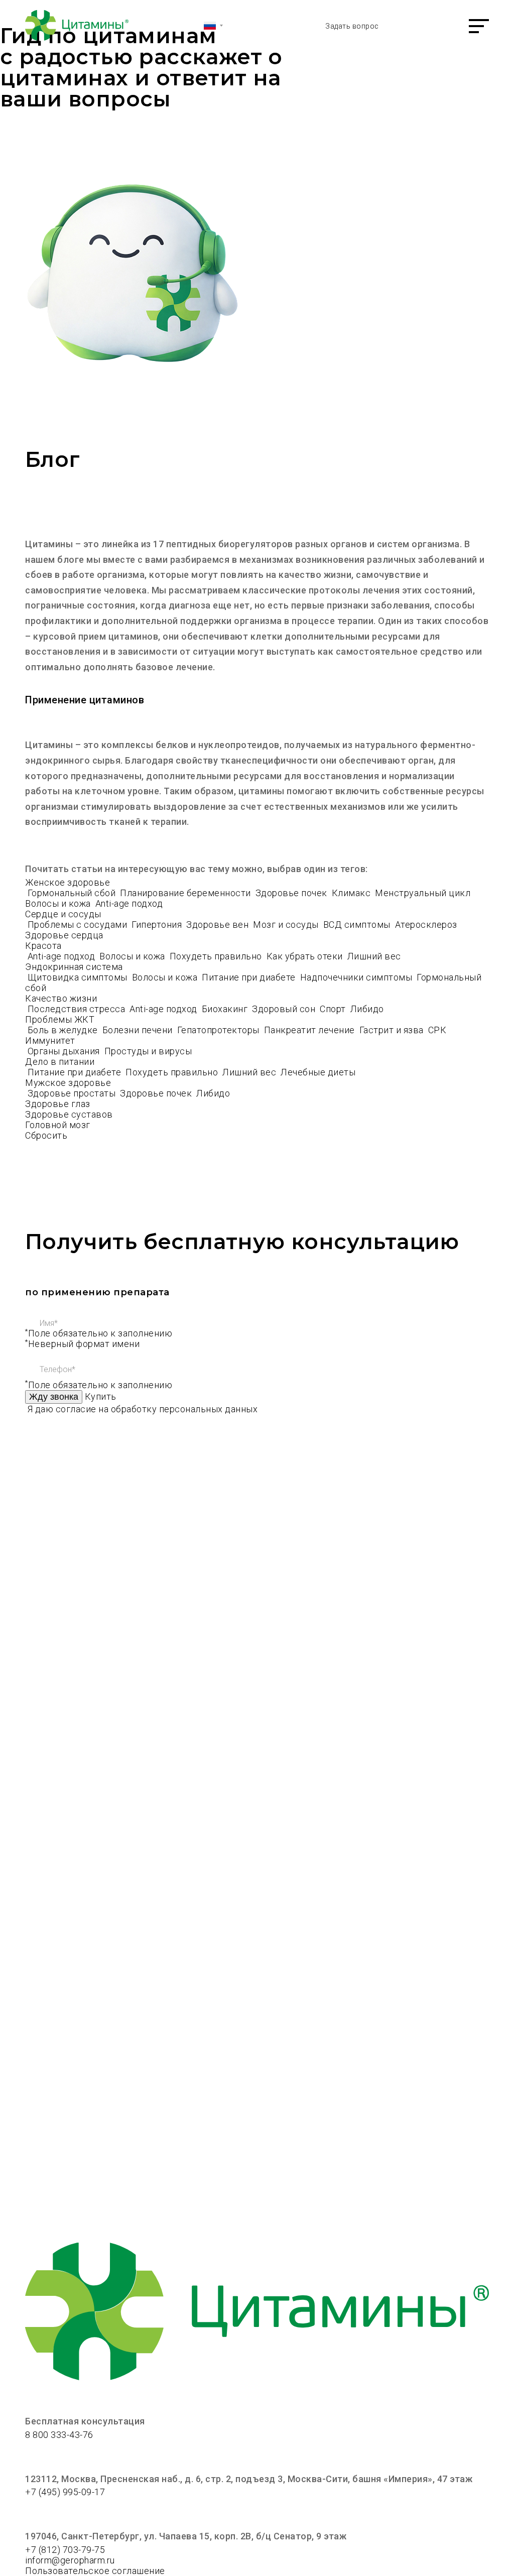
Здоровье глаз (58, 1104)
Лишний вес (374, 956)
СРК (437, 1030)
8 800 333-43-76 (59, 2435)
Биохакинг (226, 1009)
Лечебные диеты (318, 1072)
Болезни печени (139, 1030)
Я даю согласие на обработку (143, 1409)
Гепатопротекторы (220, 1030)
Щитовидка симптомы (79, 977)
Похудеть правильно (217, 956)
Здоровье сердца (64, 935)
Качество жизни (61, 998)
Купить (101, 1396)
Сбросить (46, 1135)
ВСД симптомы (358, 925)
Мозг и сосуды (287, 925)
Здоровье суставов (69, 1114)
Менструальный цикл (424, 893)
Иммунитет (50, 1040)
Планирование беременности (186, 893)
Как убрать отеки (306, 956)
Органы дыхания (65, 1051)
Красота (43, 946)
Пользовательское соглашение (95, 2571)
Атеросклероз (427, 925)
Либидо (367, 1009)
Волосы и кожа (59, 903)
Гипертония (158, 925)
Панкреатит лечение (311, 1030)
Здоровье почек (293, 893)
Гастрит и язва (393, 1030)
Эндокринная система (74, 967)
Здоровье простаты (73, 1093)
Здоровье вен (219, 925)
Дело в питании (60, 1062)
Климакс (352, 893)
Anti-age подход (129, 903)
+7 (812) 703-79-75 (65, 2550)
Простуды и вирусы (148, 1051)
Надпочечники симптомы (357, 977)
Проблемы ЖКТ (60, 1019)
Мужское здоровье (68, 1083)
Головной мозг (58, 1125)
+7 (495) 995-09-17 (65, 2492)
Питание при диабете (250, 977)
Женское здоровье (68, 882)
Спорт (334, 1009)
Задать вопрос (352, 26)
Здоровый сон (285, 1009)
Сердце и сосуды (63, 914)
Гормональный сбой (73, 893)
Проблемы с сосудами (79, 925)
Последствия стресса (78, 1009)
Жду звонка (54, 1397)
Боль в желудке (64, 1030)
